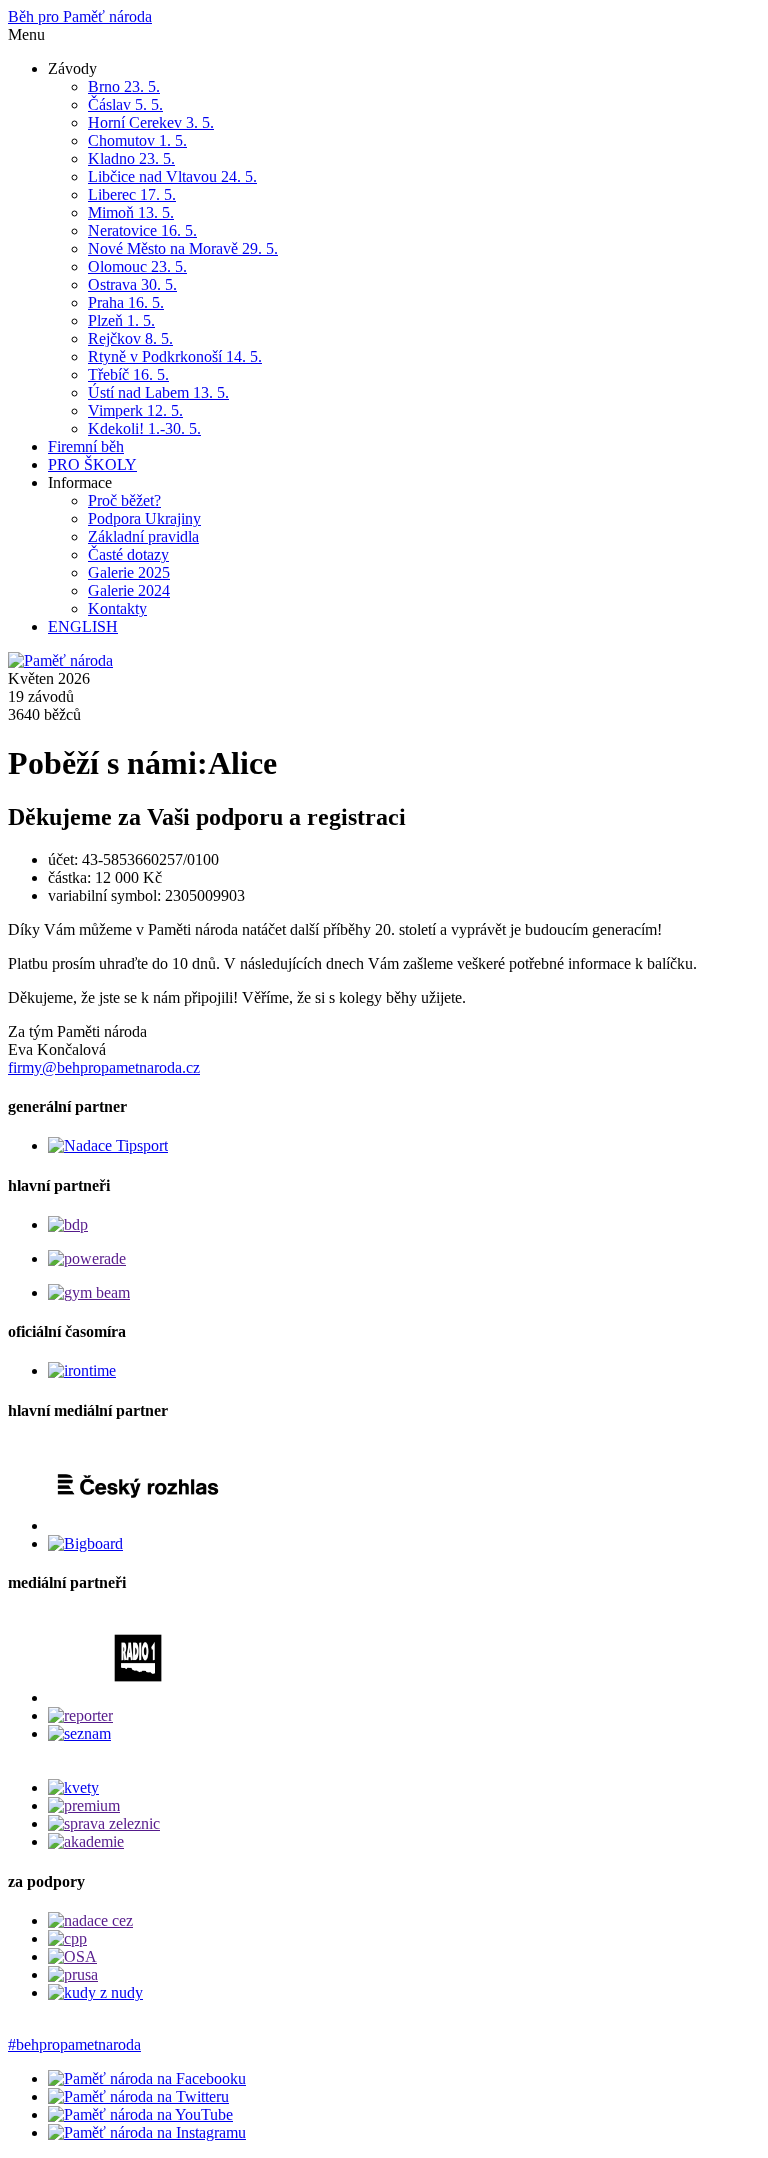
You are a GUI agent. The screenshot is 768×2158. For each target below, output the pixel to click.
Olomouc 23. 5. (137, 266)
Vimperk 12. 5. (135, 410)
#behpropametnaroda (74, 2044)
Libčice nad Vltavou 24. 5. (172, 176)
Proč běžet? (124, 500)
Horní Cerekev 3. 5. (151, 122)
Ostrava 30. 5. (132, 284)
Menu (26, 34)
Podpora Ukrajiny (144, 518)
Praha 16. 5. (126, 302)
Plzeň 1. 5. (121, 320)
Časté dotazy (128, 554)
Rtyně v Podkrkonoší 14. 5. (175, 356)
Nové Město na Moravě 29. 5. (183, 248)
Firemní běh (86, 446)
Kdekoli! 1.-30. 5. (144, 428)
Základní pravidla (143, 536)
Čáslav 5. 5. (125, 104)
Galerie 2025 (129, 572)
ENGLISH (83, 626)
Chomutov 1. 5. (137, 140)
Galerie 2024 (129, 590)
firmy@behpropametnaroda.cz (104, 1067)
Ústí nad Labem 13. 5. (158, 392)
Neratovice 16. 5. (142, 230)
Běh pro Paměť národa (80, 16)
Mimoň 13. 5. (131, 212)
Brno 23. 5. (124, 86)
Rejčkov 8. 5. (130, 338)
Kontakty (117, 608)
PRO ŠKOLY (92, 464)
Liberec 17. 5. (132, 194)
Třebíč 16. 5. (128, 374)
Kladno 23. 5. (131, 158)
